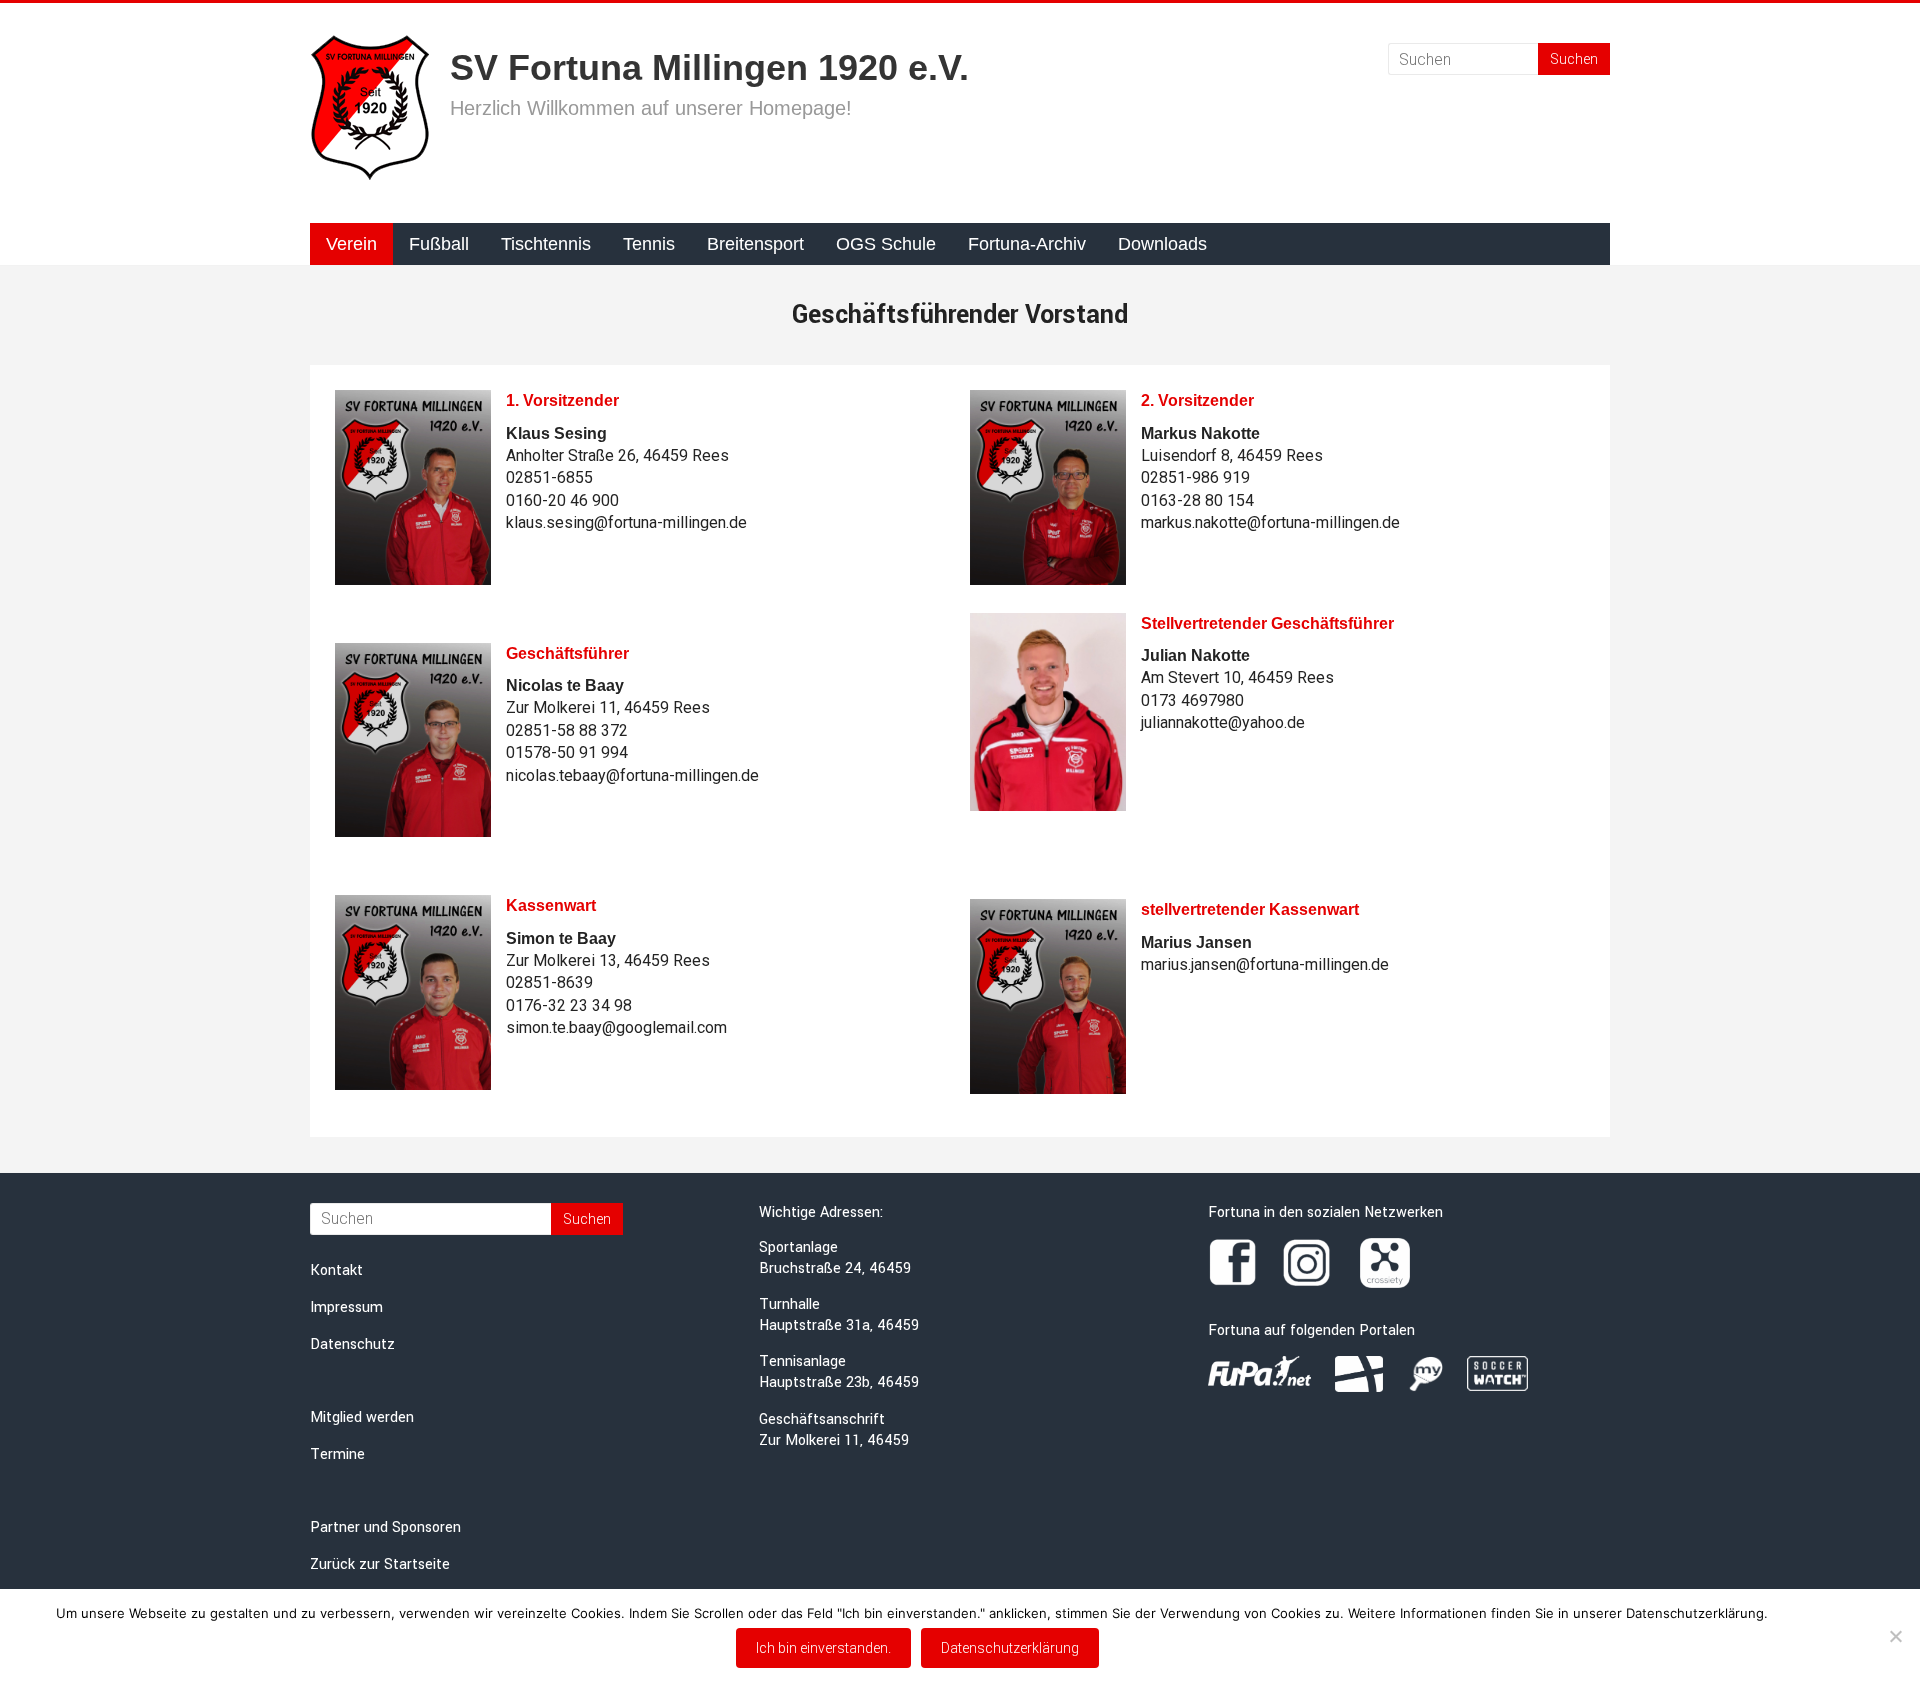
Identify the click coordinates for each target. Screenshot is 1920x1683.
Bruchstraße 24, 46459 (835, 1268)
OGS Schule (886, 244)
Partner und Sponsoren (385, 1527)
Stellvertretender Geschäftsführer (1267, 623)
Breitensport (755, 244)
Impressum (346, 1307)
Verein (351, 244)
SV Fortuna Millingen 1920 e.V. (709, 67)
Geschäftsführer (567, 653)
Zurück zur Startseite (380, 1564)
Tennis (649, 244)
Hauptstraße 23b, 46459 (839, 1382)
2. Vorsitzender (1197, 400)
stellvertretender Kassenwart (1250, 909)
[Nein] (1895, 1636)
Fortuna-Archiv (1027, 244)
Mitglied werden (362, 1417)
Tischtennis (546, 244)
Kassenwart (551, 905)
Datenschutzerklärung (1010, 1648)
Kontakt (336, 1270)
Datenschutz (352, 1344)
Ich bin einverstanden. (823, 1648)
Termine (337, 1454)
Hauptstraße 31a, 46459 (839, 1325)
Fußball (439, 244)
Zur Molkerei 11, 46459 (834, 1440)
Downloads (1162, 244)
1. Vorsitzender (562, 400)
